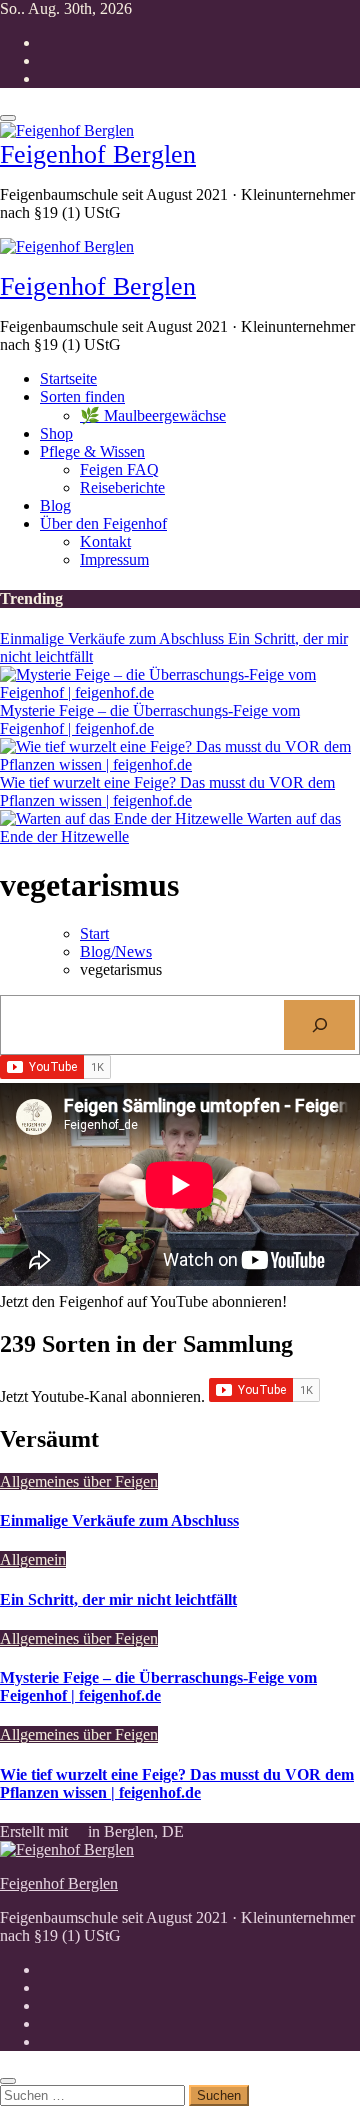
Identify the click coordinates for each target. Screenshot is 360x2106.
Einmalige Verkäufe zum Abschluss (119, 1520)
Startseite (68, 378)
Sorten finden (82, 396)
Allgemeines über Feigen (79, 1481)
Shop (56, 433)
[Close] (8, 2081)
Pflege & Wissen (92, 451)
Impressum (114, 559)
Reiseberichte (122, 487)
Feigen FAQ (119, 469)
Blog (55, 505)
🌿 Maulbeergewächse (153, 415)
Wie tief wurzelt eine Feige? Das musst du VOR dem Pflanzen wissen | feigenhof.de (177, 1783)
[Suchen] (319, 1024)
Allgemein (33, 1559)
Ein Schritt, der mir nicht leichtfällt (118, 1599)
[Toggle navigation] (8, 118)
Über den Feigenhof (103, 523)
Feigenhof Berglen (98, 154)
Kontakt (105, 541)
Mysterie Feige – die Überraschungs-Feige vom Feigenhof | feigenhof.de (158, 1686)
